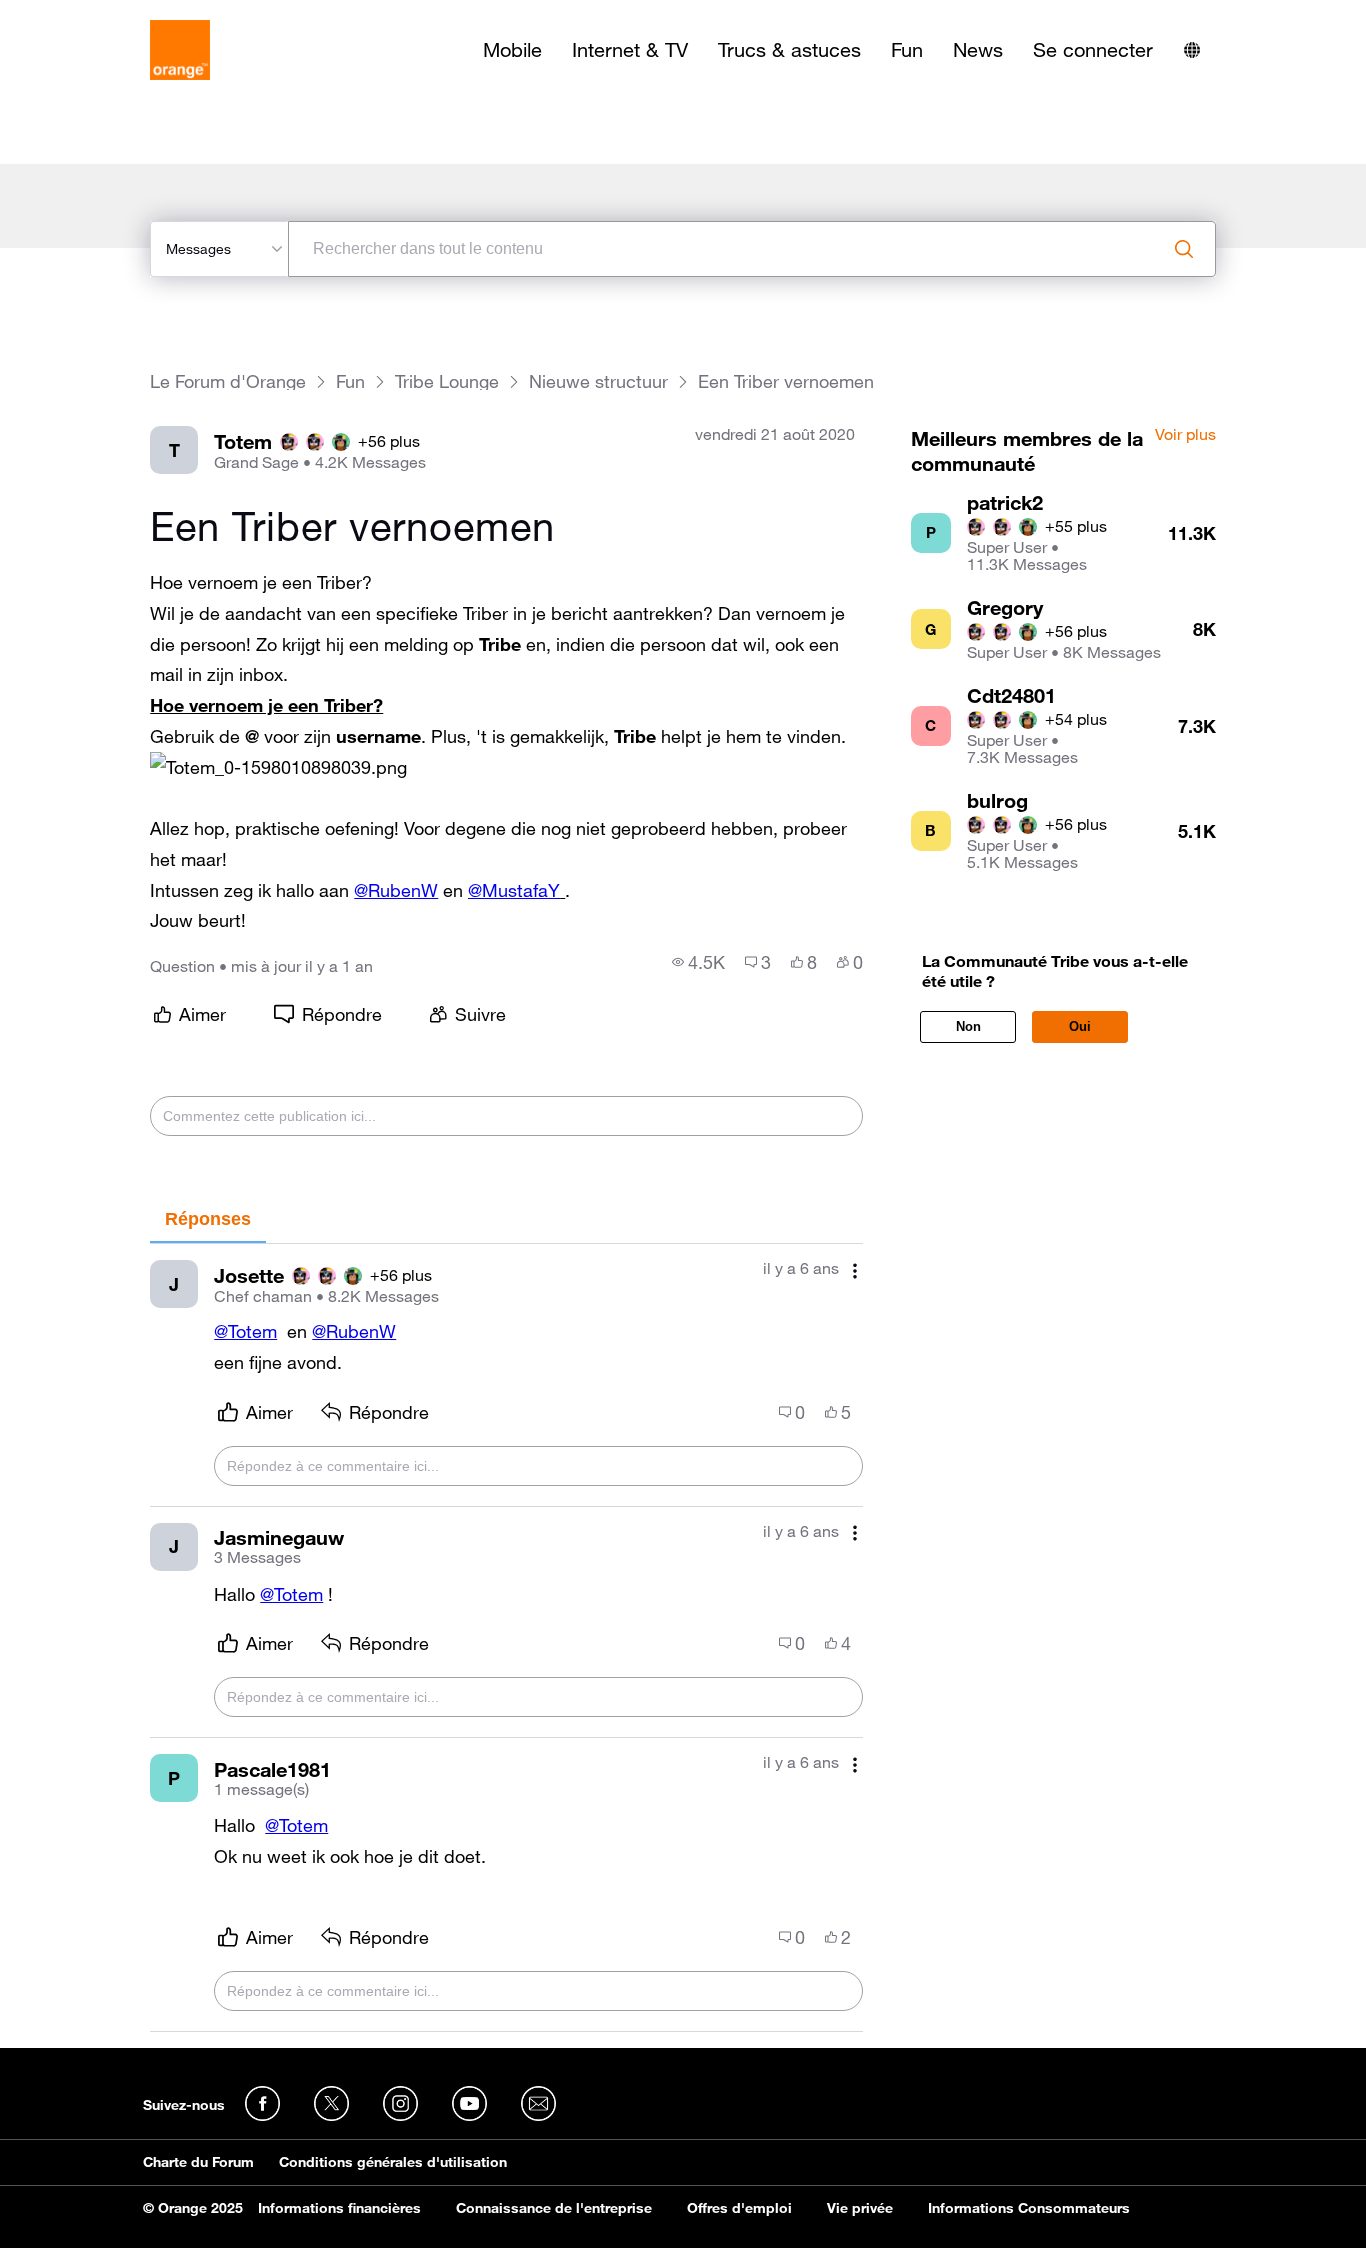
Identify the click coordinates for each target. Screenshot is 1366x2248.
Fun (907, 50)
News (978, 50)
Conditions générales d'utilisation (393, 2162)
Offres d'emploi (739, 2208)
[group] (698, 962)
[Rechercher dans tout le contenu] (1184, 249)
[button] (278, 767)
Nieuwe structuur (598, 381)
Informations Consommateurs (1029, 2208)
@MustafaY (514, 890)
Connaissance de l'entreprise (554, 2208)
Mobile (512, 50)
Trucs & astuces (789, 50)
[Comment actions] (855, 1270)
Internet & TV (630, 50)
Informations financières (339, 2208)
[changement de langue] (1192, 50)
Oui (1080, 1026)
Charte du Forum (198, 2162)
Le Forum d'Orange (228, 381)
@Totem (245, 1331)
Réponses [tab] (208, 1219)
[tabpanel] (506, 1638)
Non (968, 1026)
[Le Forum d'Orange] (180, 50)
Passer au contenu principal (106, 15)
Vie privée (860, 2208)
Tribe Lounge (447, 381)
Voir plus (1185, 435)
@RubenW (396, 890)
